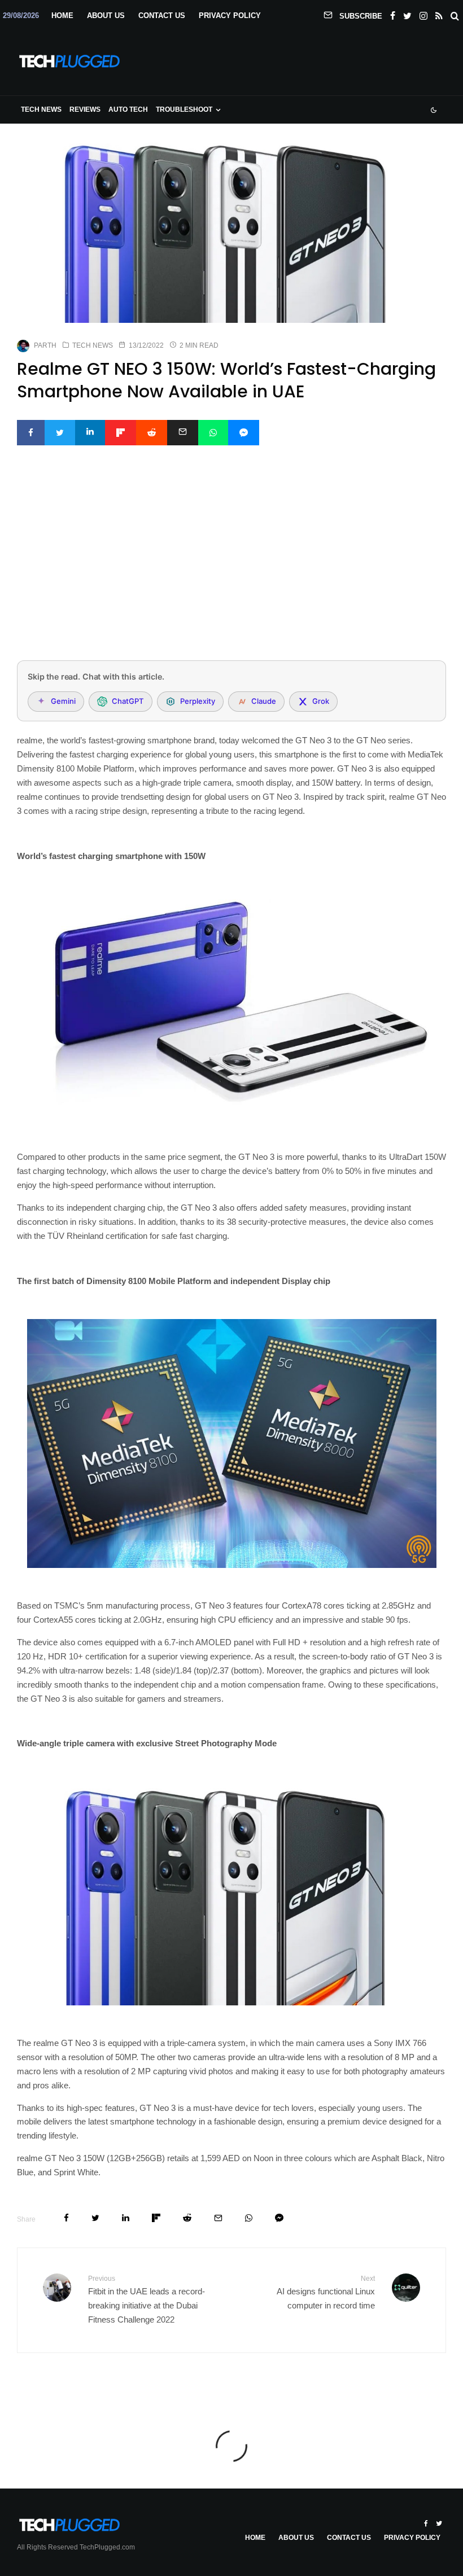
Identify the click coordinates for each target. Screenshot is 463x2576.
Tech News (41, 109)
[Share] (31, 433)
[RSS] (439, 14)
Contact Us (162, 16)
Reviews (85, 109)
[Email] (183, 433)
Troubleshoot (184, 109)
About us (106, 16)
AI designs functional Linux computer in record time (326, 2292)
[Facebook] (393, 14)
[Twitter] (407, 14)
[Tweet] (60, 433)
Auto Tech (128, 109)
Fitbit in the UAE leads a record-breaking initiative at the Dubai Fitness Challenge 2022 (147, 2299)
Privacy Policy (230, 16)
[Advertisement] (231, 568)
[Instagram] (423, 14)
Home (62, 16)
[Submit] (152, 433)
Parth (45, 345)
